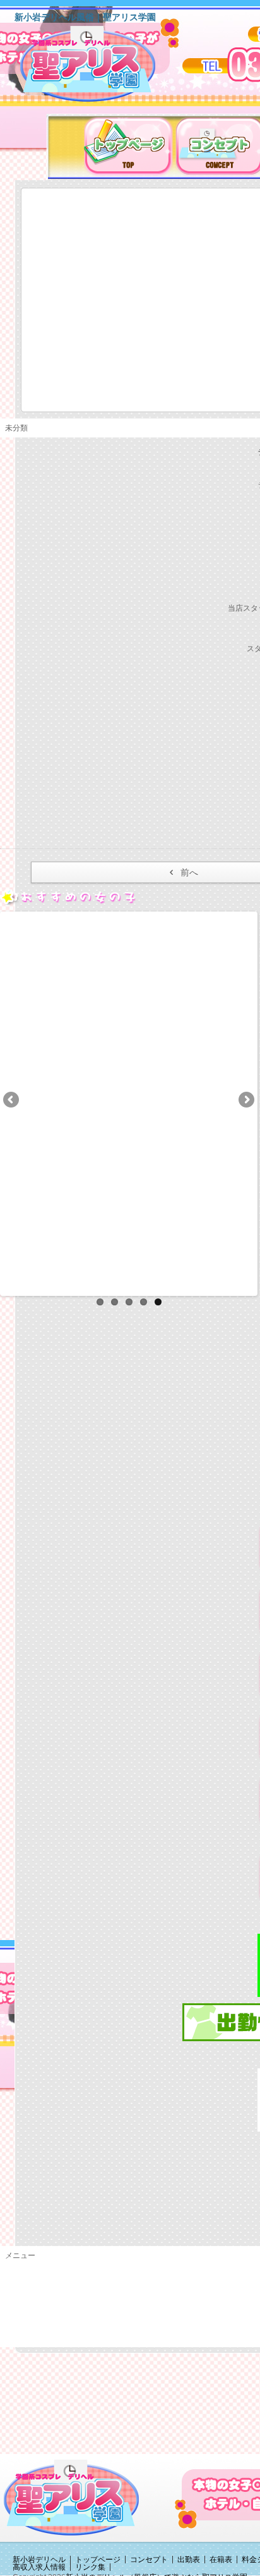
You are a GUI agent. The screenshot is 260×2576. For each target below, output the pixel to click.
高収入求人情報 (39, 2567)
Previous (12, 1101)
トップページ (98, 2560)
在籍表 (221, 2560)
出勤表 (189, 2560)
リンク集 (90, 2567)
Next (245, 1101)
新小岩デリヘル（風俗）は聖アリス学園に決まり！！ (104, 68)
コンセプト (149, 2560)
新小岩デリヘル (39, 2560)
